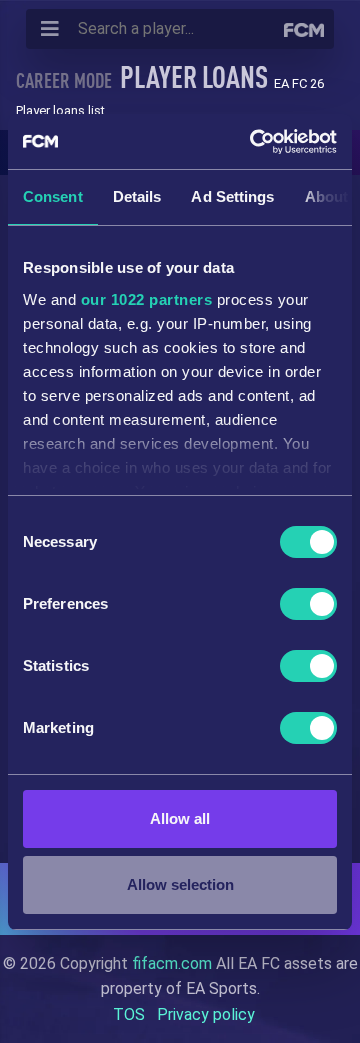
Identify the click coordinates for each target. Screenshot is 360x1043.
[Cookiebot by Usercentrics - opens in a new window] (254, 142)
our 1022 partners (147, 299)
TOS (129, 1014)
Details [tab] (137, 196)
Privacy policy (206, 1014)
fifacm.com (172, 963)
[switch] (308, 604)
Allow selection (180, 884)
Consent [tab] (53, 196)
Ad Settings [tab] (232, 196)
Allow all (180, 818)
